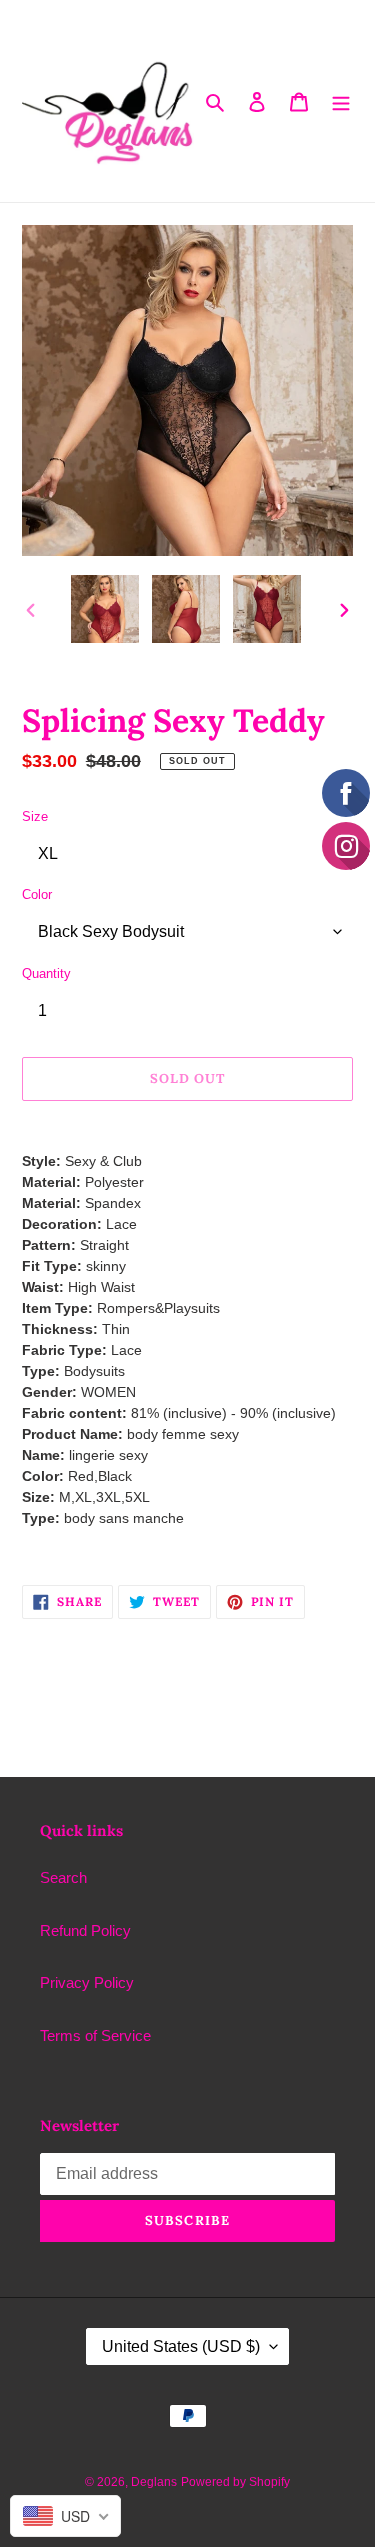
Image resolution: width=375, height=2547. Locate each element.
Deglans (154, 2482)
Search (63, 1877)
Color (37, 894)
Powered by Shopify (235, 2482)
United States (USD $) (181, 2346)
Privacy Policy (87, 1982)
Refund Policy (85, 1930)
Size (35, 816)
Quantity (46, 973)
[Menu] (341, 101)
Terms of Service (95, 2035)
